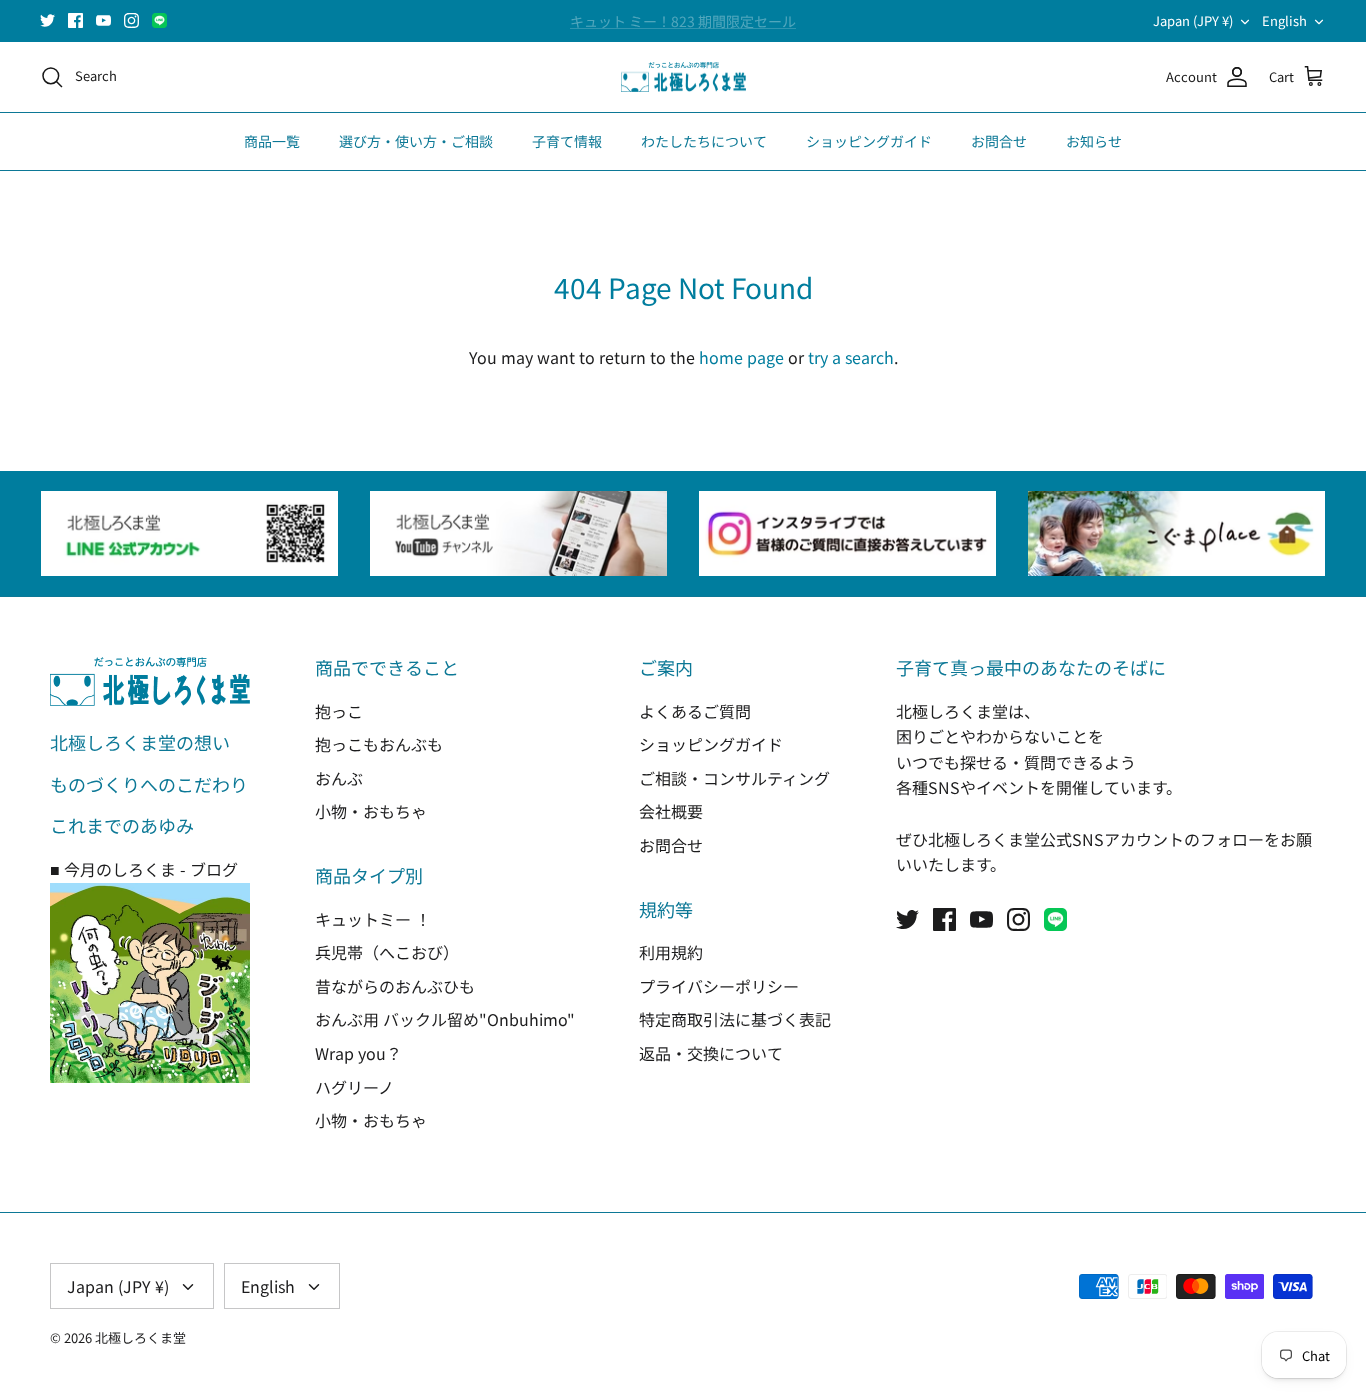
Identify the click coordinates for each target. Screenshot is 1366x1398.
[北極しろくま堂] (683, 77)
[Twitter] (47, 20)
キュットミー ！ (373, 919)
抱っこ (339, 711)
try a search (851, 357)
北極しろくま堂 (140, 1337)
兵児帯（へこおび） (387, 952)
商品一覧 (272, 141)
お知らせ (1094, 141)
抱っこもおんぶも (379, 744)
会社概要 (671, 811)
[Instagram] (131, 20)
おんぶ (339, 778)
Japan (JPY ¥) (1193, 20)
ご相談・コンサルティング (734, 778)
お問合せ (999, 141)
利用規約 (671, 952)
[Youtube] (103, 20)
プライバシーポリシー (719, 986)
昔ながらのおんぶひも (395, 986)
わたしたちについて (704, 141)
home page (741, 357)
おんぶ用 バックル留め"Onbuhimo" (445, 1019)
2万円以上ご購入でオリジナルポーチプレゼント (683, 29)
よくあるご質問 (695, 711)
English (1284, 20)
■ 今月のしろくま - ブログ (144, 869)
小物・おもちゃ (371, 811)
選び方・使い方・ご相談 (416, 141)
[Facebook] (75, 20)
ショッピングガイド (869, 141)
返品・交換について (711, 1053)
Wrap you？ (358, 1053)
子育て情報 (567, 141)
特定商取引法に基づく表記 (735, 1019)
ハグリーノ (354, 1087)
